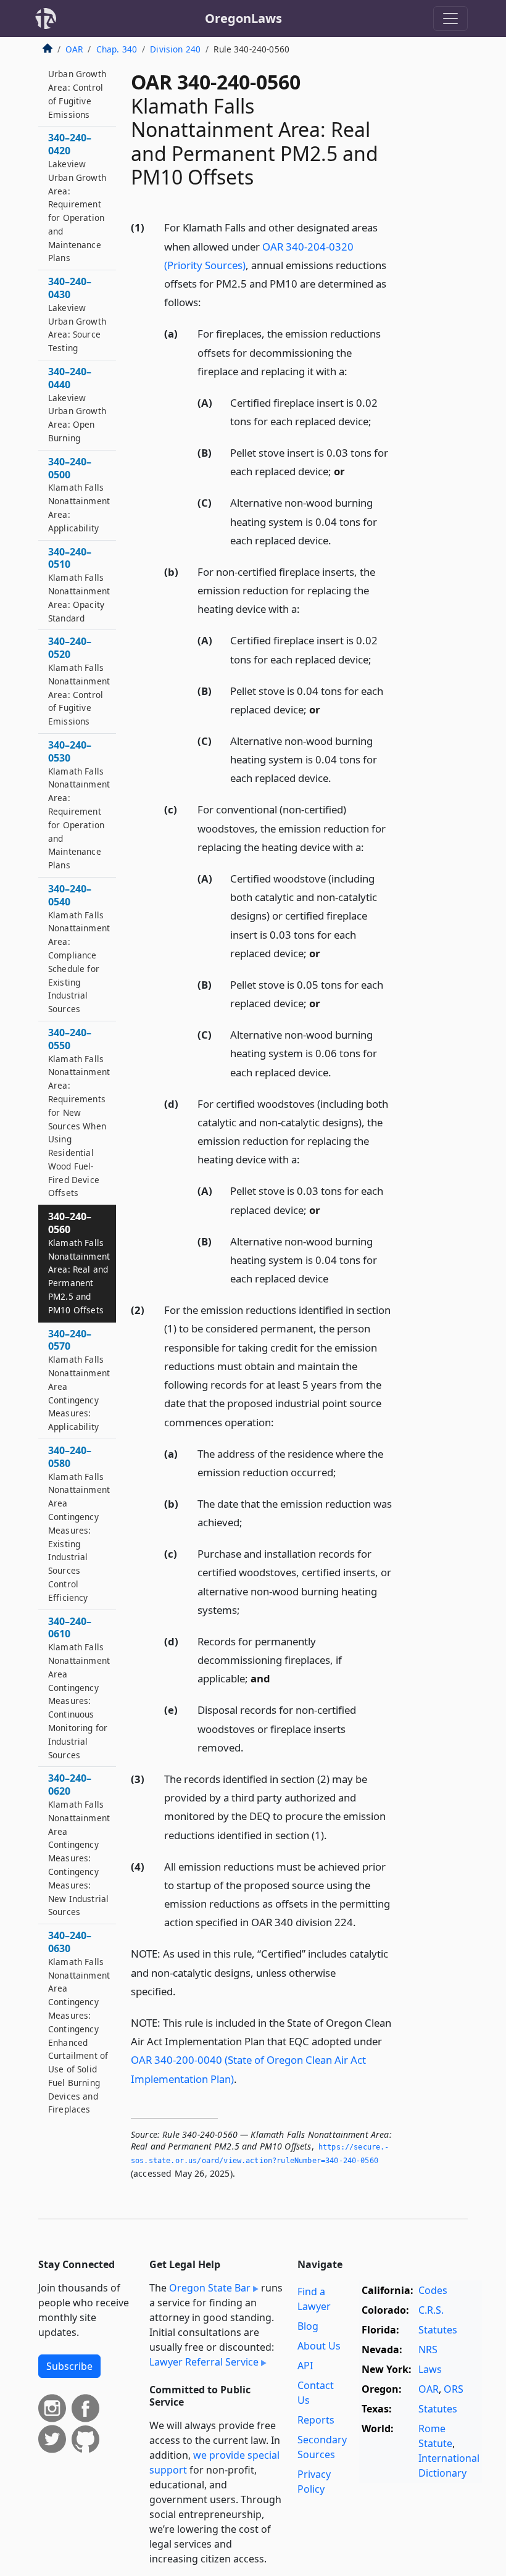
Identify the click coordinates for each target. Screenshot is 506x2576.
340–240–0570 (79, 1380)
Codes (433, 2290)
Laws (430, 2369)
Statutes (438, 2330)
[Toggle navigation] (450, 19)
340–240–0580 (79, 1523)
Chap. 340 (117, 49)
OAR (74, 49)
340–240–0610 (79, 1688)
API (305, 2366)
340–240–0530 (79, 804)
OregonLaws (243, 18)
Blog (308, 2326)
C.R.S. (431, 2310)
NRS (428, 2350)
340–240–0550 (79, 1112)
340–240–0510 (79, 584)
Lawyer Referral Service (204, 2362)
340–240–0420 (77, 197)
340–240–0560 (79, 1263)
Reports (316, 2420)
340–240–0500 (79, 494)
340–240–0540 (79, 948)
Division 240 (175, 49)
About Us (319, 2346)
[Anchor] (208, 301)
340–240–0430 (77, 314)
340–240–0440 (77, 404)
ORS (454, 2389)
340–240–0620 (79, 1844)
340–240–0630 (79, 2022)
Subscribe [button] (69, 2366)
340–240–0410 (77, 74)
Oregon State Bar (210, 2288)
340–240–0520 (79, 681)
